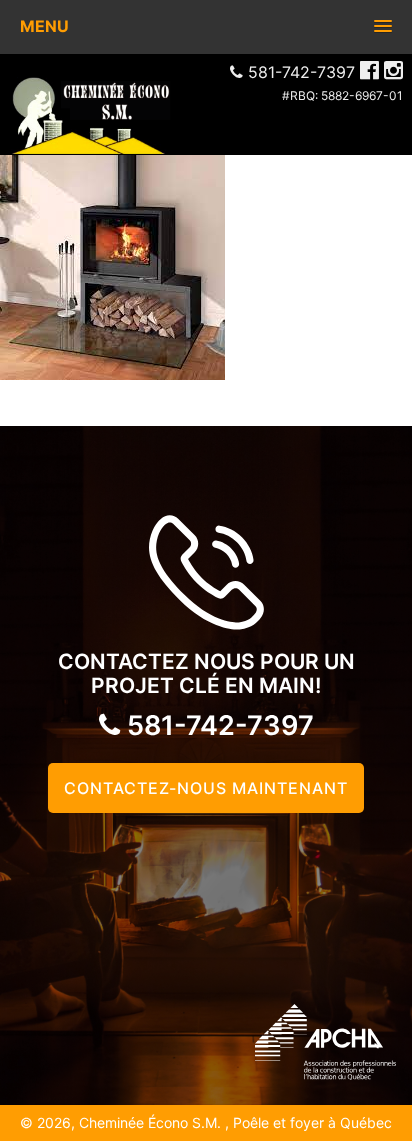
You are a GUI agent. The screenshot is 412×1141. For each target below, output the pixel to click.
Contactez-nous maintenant (206, 788)
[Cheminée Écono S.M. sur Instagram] (393, 70)
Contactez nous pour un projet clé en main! (206, 673)
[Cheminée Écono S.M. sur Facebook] (369, 70)
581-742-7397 (217, 725)
